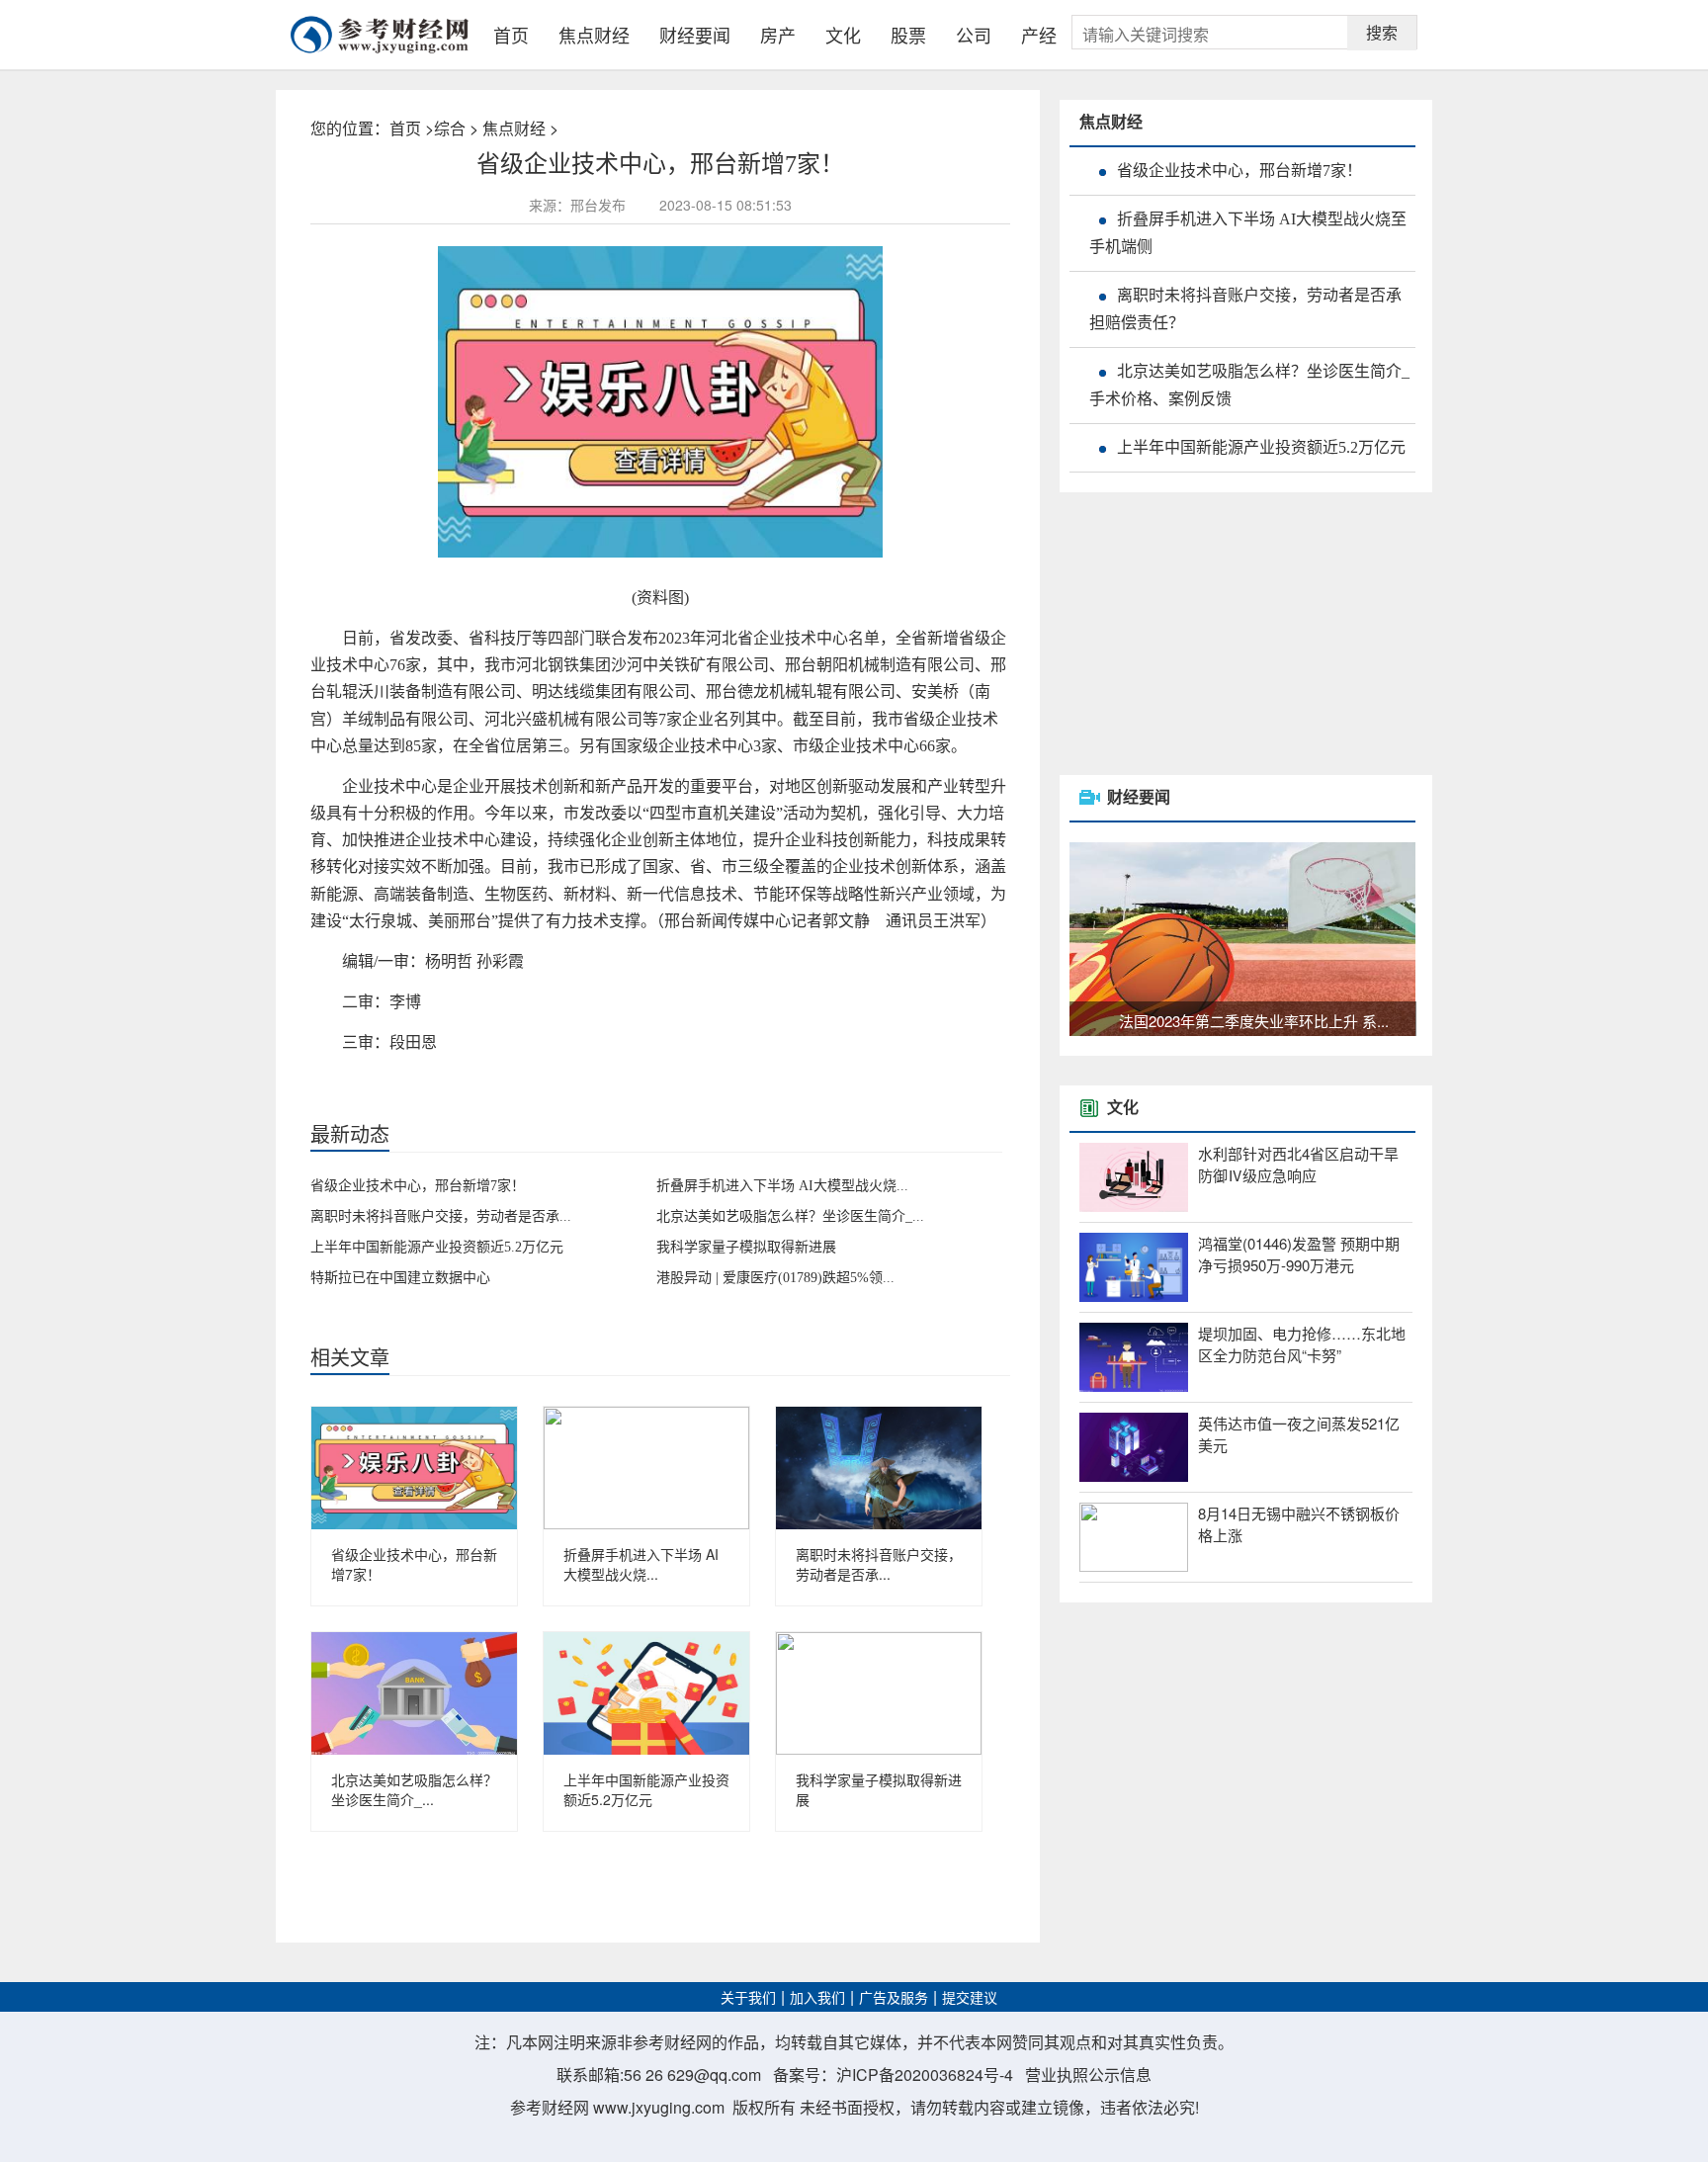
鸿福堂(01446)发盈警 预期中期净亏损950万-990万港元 (1299, 1254)
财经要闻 (695, 35)
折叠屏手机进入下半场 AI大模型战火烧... (782, 1186)
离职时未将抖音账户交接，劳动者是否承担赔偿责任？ (1245, 309)
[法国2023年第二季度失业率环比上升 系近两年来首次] (1242, 937)
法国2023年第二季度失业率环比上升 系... (1254, 1021)
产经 (1039, 35)
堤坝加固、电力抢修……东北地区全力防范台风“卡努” (1302, 1344)
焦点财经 (594, 35)
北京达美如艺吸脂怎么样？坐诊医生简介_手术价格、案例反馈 (1249, 385)
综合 (450, 128)
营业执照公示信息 (1088, 2075)
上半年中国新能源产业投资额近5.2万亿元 (437, 1247)
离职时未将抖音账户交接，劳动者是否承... (441, 1216)
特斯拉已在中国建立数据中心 (400, 1278)
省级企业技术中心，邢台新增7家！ (418, 1186)
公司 (974, 35)
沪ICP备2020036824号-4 (925, 2075)
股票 (908, 35)
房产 (778, 35)
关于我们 (748, 1998)
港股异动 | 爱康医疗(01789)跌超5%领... (775, 1278)
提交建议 (970, 1998)
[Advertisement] (1208, 636)
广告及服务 (894, 1998)
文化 (843, 35)
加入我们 (817, 1998)
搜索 (1382, 32)
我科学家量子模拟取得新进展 (746, 1247)
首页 (511, 35)
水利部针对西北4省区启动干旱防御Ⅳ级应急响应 (1298, 1165)
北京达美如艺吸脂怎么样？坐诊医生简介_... (790, 1216)
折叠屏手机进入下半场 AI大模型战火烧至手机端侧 (1248, 233)
